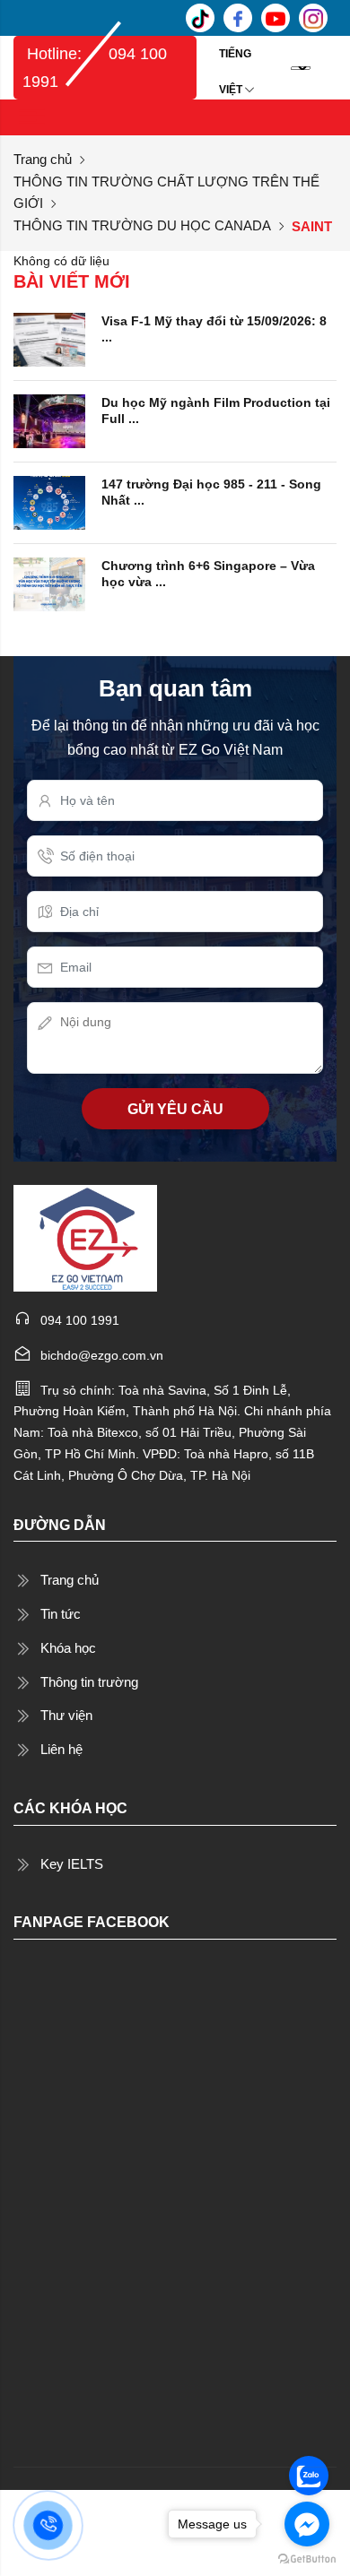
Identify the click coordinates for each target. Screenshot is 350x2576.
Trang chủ (43, 159)
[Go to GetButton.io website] (307, 2558)
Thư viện (66, 1715)
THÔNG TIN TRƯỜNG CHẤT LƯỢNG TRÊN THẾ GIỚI (166, 192)
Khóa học (68, 1648)
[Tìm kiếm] (328, 67)
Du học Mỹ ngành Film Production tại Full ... (216, 411)
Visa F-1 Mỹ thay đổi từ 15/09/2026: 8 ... (214, 329)
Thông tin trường (89, 1682)
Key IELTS (72, 1864)
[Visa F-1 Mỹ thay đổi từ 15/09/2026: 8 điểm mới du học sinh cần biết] (49, 339)
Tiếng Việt (235, 60)
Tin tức (61, 1614)
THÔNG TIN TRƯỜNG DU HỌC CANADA (142, 225)
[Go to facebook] (307, 2524)
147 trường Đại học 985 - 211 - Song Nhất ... (211, 492)
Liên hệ (61, 1749)
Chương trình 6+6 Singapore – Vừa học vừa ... (208, 574)
